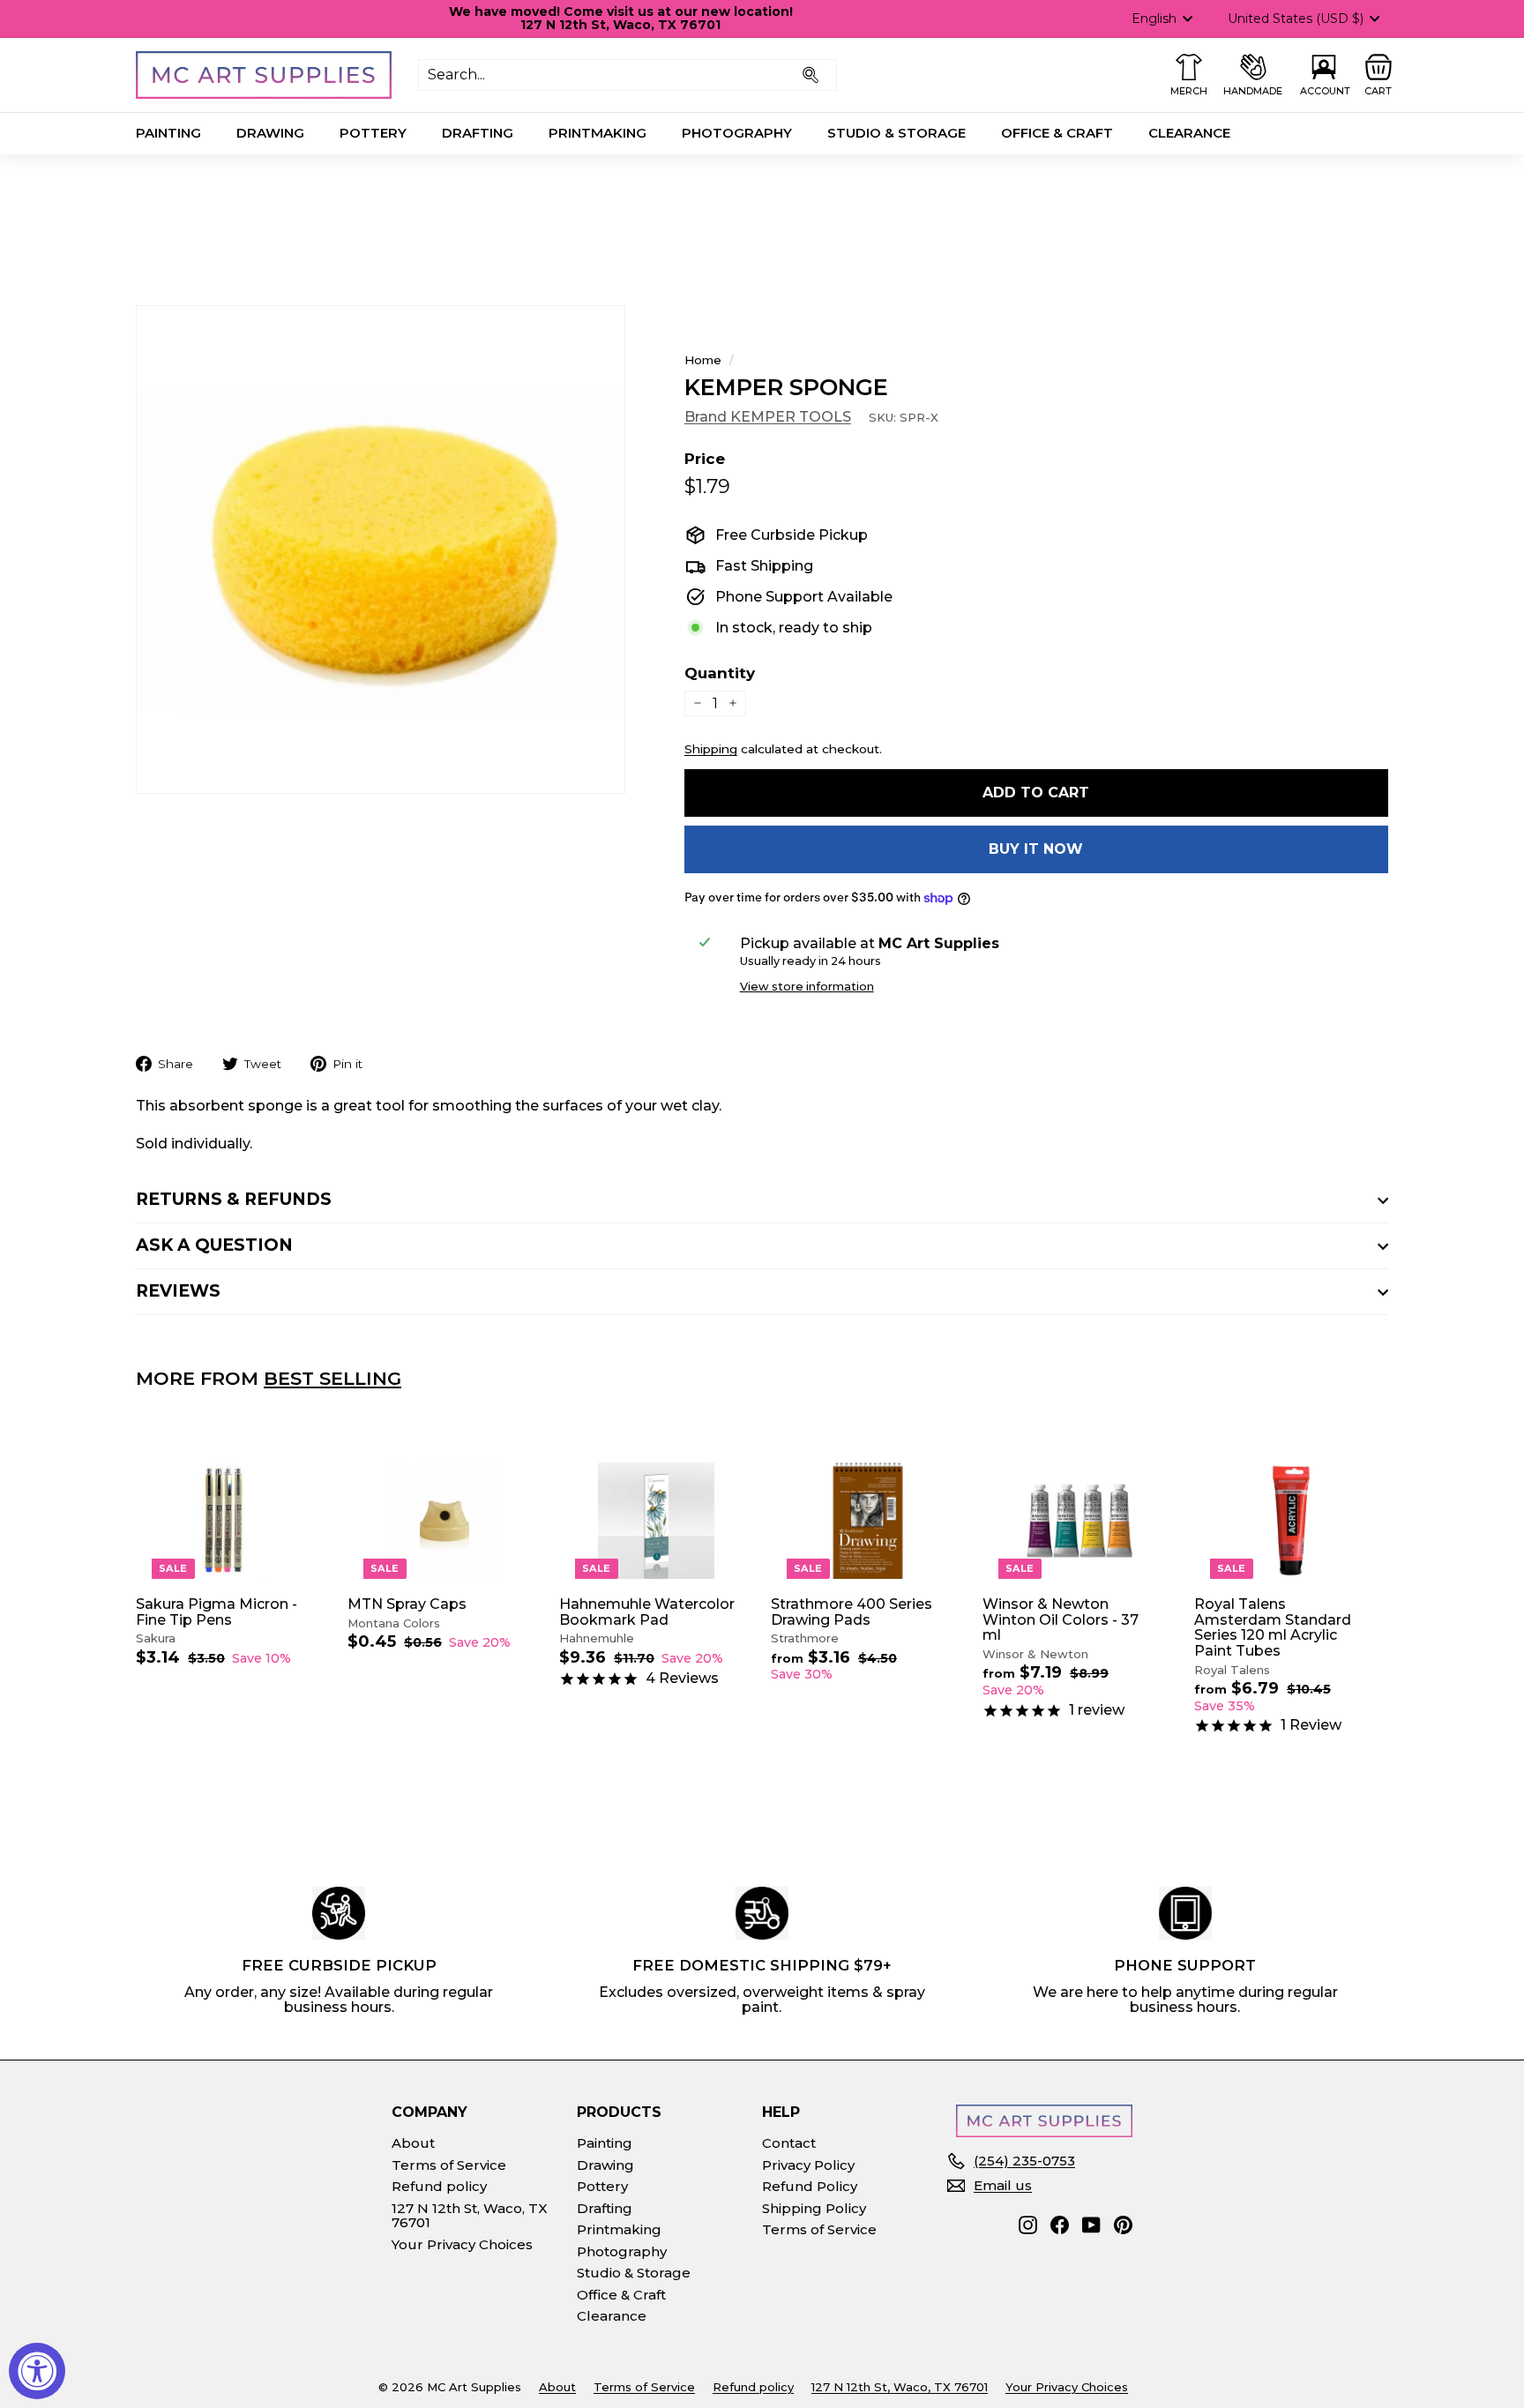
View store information (807, 987)
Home (703, 360)
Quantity (720, 673)
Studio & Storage (896, 133)
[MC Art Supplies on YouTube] (1091, 2225)
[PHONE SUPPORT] (1185, 1913)
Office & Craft (1057, 133)
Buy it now (1036, 849)
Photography (737, 133)
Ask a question (214, 1245)
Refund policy (439, 2186)
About (413, 2143)
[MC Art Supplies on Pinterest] (1123, 2225)
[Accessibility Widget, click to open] (37, 2371)
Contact (789, 2143)
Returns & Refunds (234, 1199)
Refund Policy (810, 2186)
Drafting (478, 133)
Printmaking (598, 133)
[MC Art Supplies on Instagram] (1028, 2225)
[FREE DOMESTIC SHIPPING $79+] (762, 1913)
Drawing (270, 133)
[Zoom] (381, 550)
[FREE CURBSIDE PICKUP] (339, 1913)
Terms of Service (449, 2165)
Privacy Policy (808, 2165)
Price (705, 459)
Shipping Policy (814, 2208)
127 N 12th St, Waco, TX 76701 (470, 2216)
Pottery (373, 133)
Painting (168, 133)
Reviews (178, 1291)
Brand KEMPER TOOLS (768, 417)
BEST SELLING (332, 1378)
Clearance (1189, 133)
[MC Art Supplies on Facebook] (1060, 2225)
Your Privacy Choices (462, 2244)
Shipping (711, 749)
